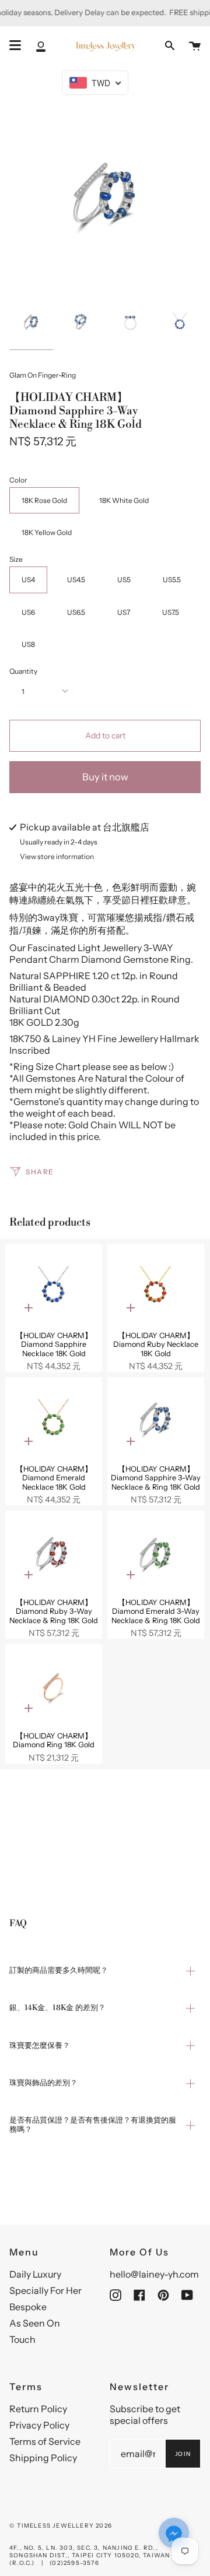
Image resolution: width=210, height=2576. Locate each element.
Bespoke (28, 2307)
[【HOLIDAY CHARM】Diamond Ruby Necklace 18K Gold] (156, 1288)
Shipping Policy (43, 2458)
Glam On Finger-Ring (43, 375)
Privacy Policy (39, 2425)
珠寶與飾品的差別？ (43, 2083)
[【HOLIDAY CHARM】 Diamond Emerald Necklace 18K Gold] (54, 1421)
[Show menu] (15, 45)
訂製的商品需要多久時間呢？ (59, 1970)
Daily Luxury (35, 2274)
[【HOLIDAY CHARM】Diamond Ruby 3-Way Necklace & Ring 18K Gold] (54, 1554)
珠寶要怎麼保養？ (40, 2046)
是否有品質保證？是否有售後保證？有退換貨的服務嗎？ (93, 2125)
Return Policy (38, 2409)
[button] (174, 2534)
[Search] (170, 46)
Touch (22, 2339)
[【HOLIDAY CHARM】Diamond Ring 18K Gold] (54, 1688)
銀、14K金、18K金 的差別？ (57, 2008)
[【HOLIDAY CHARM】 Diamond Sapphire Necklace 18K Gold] (54, 1288)
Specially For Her (45, 2290)
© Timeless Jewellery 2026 (61, 2526)
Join (183, 2454)
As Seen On (35, 2323)
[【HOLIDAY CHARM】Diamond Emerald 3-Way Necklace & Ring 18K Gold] (156, 1554)
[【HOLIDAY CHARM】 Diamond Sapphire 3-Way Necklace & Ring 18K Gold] (156, 1421)
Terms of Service (45, 2441)
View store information (57, 857)
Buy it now (105, 777)
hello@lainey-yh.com (154, 2274)
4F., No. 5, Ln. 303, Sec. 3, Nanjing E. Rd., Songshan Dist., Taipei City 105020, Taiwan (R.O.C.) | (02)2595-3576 (90, 2555)
